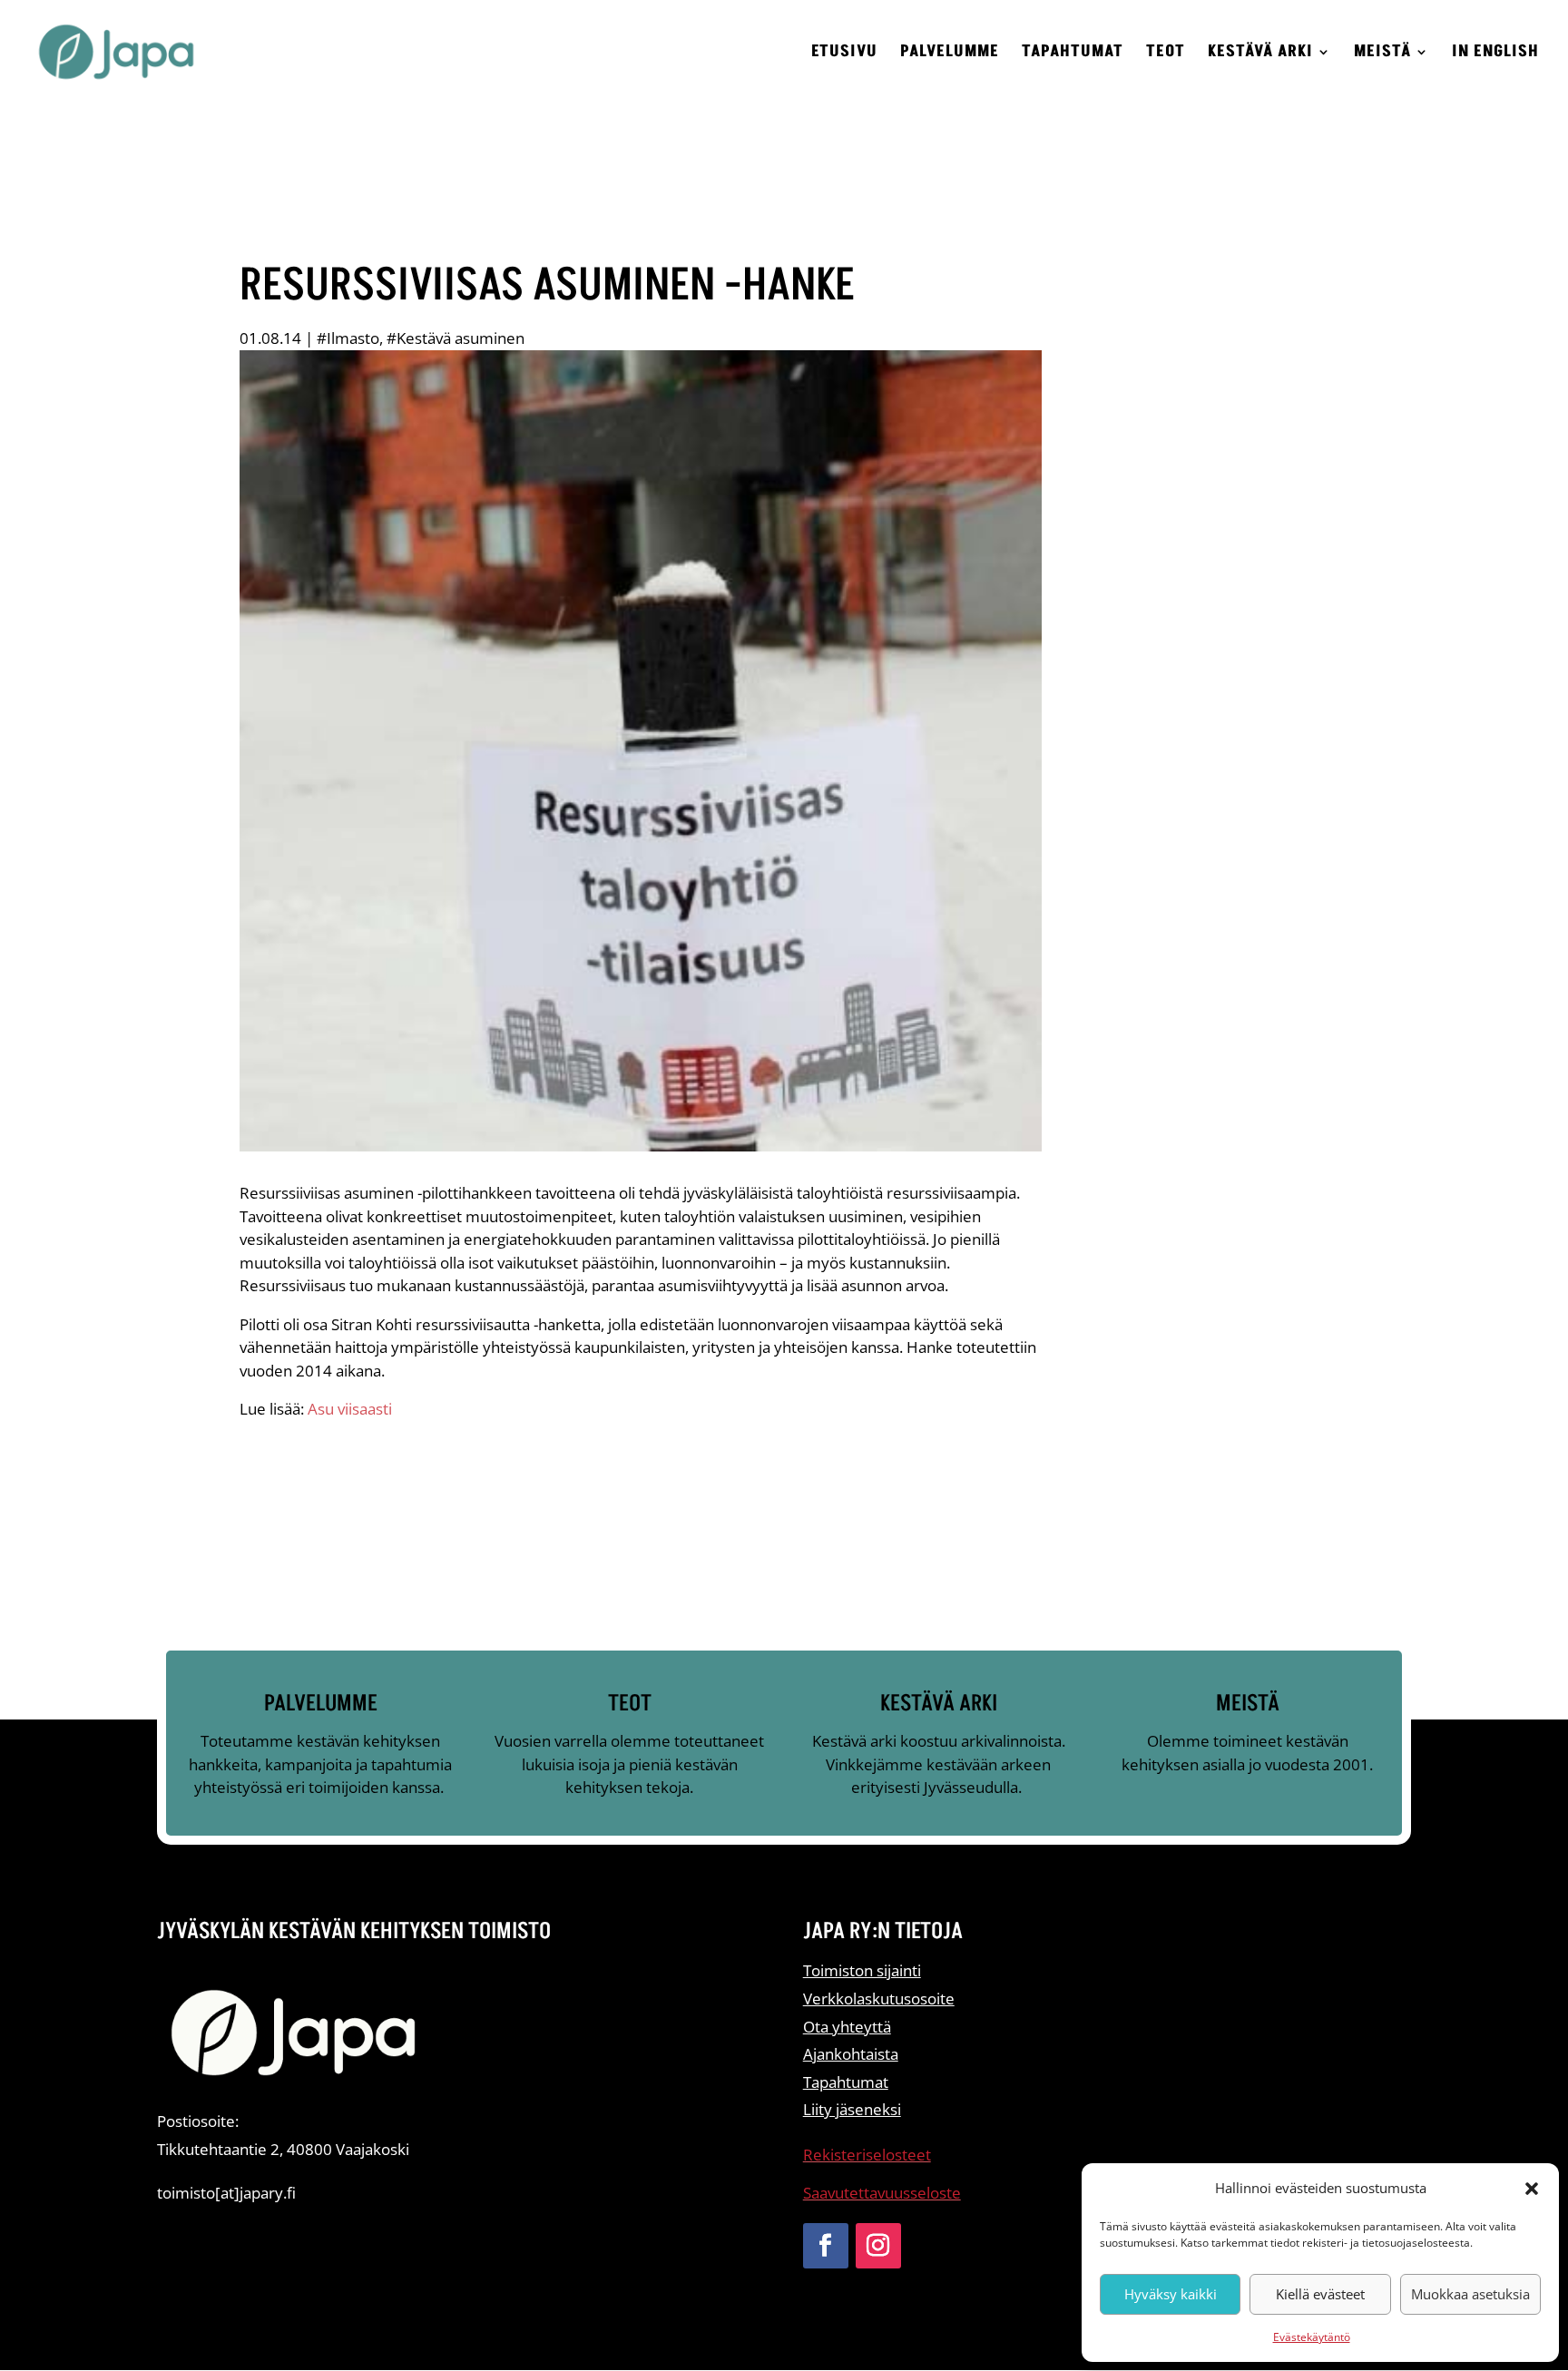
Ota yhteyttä (847, 2027)
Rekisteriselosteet (867, 2155)
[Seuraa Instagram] (878, 2246)
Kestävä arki (1260, 54)
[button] (1532, 2189)
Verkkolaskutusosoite (879, 1999)
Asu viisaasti (350, 1409)
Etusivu (844, 54)
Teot (1166, 54)
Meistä (1382, 54)
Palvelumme (950, 54)
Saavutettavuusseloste (882, 2193)
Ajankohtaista (851, 2054)
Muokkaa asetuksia (1470, 2294)
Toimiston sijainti (862, 1970)
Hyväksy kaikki (1171, 2294)
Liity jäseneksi (852, 2109)
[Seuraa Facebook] (826, 2246)
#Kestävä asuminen (456, 338)
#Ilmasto (348, 338)
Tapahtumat (1073, 54)
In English (1495, 54)
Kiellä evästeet (1320, 2294)
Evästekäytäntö (1312, 2337)
